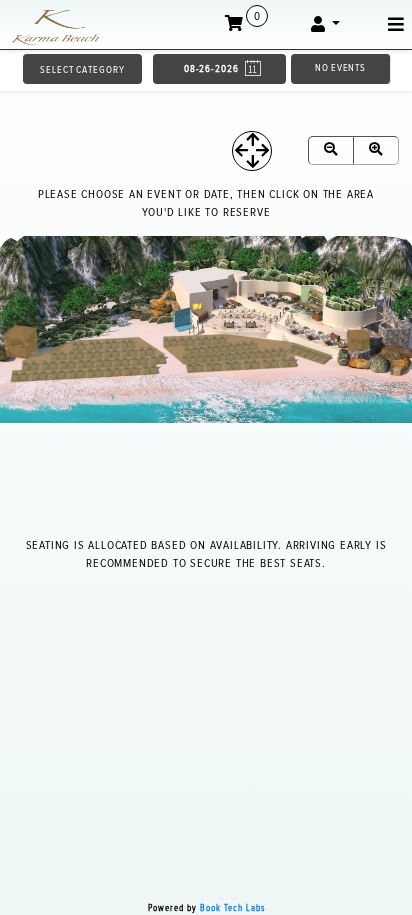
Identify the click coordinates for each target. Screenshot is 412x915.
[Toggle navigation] (396, 25)
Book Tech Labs (232, 908)
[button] (325, 25)
